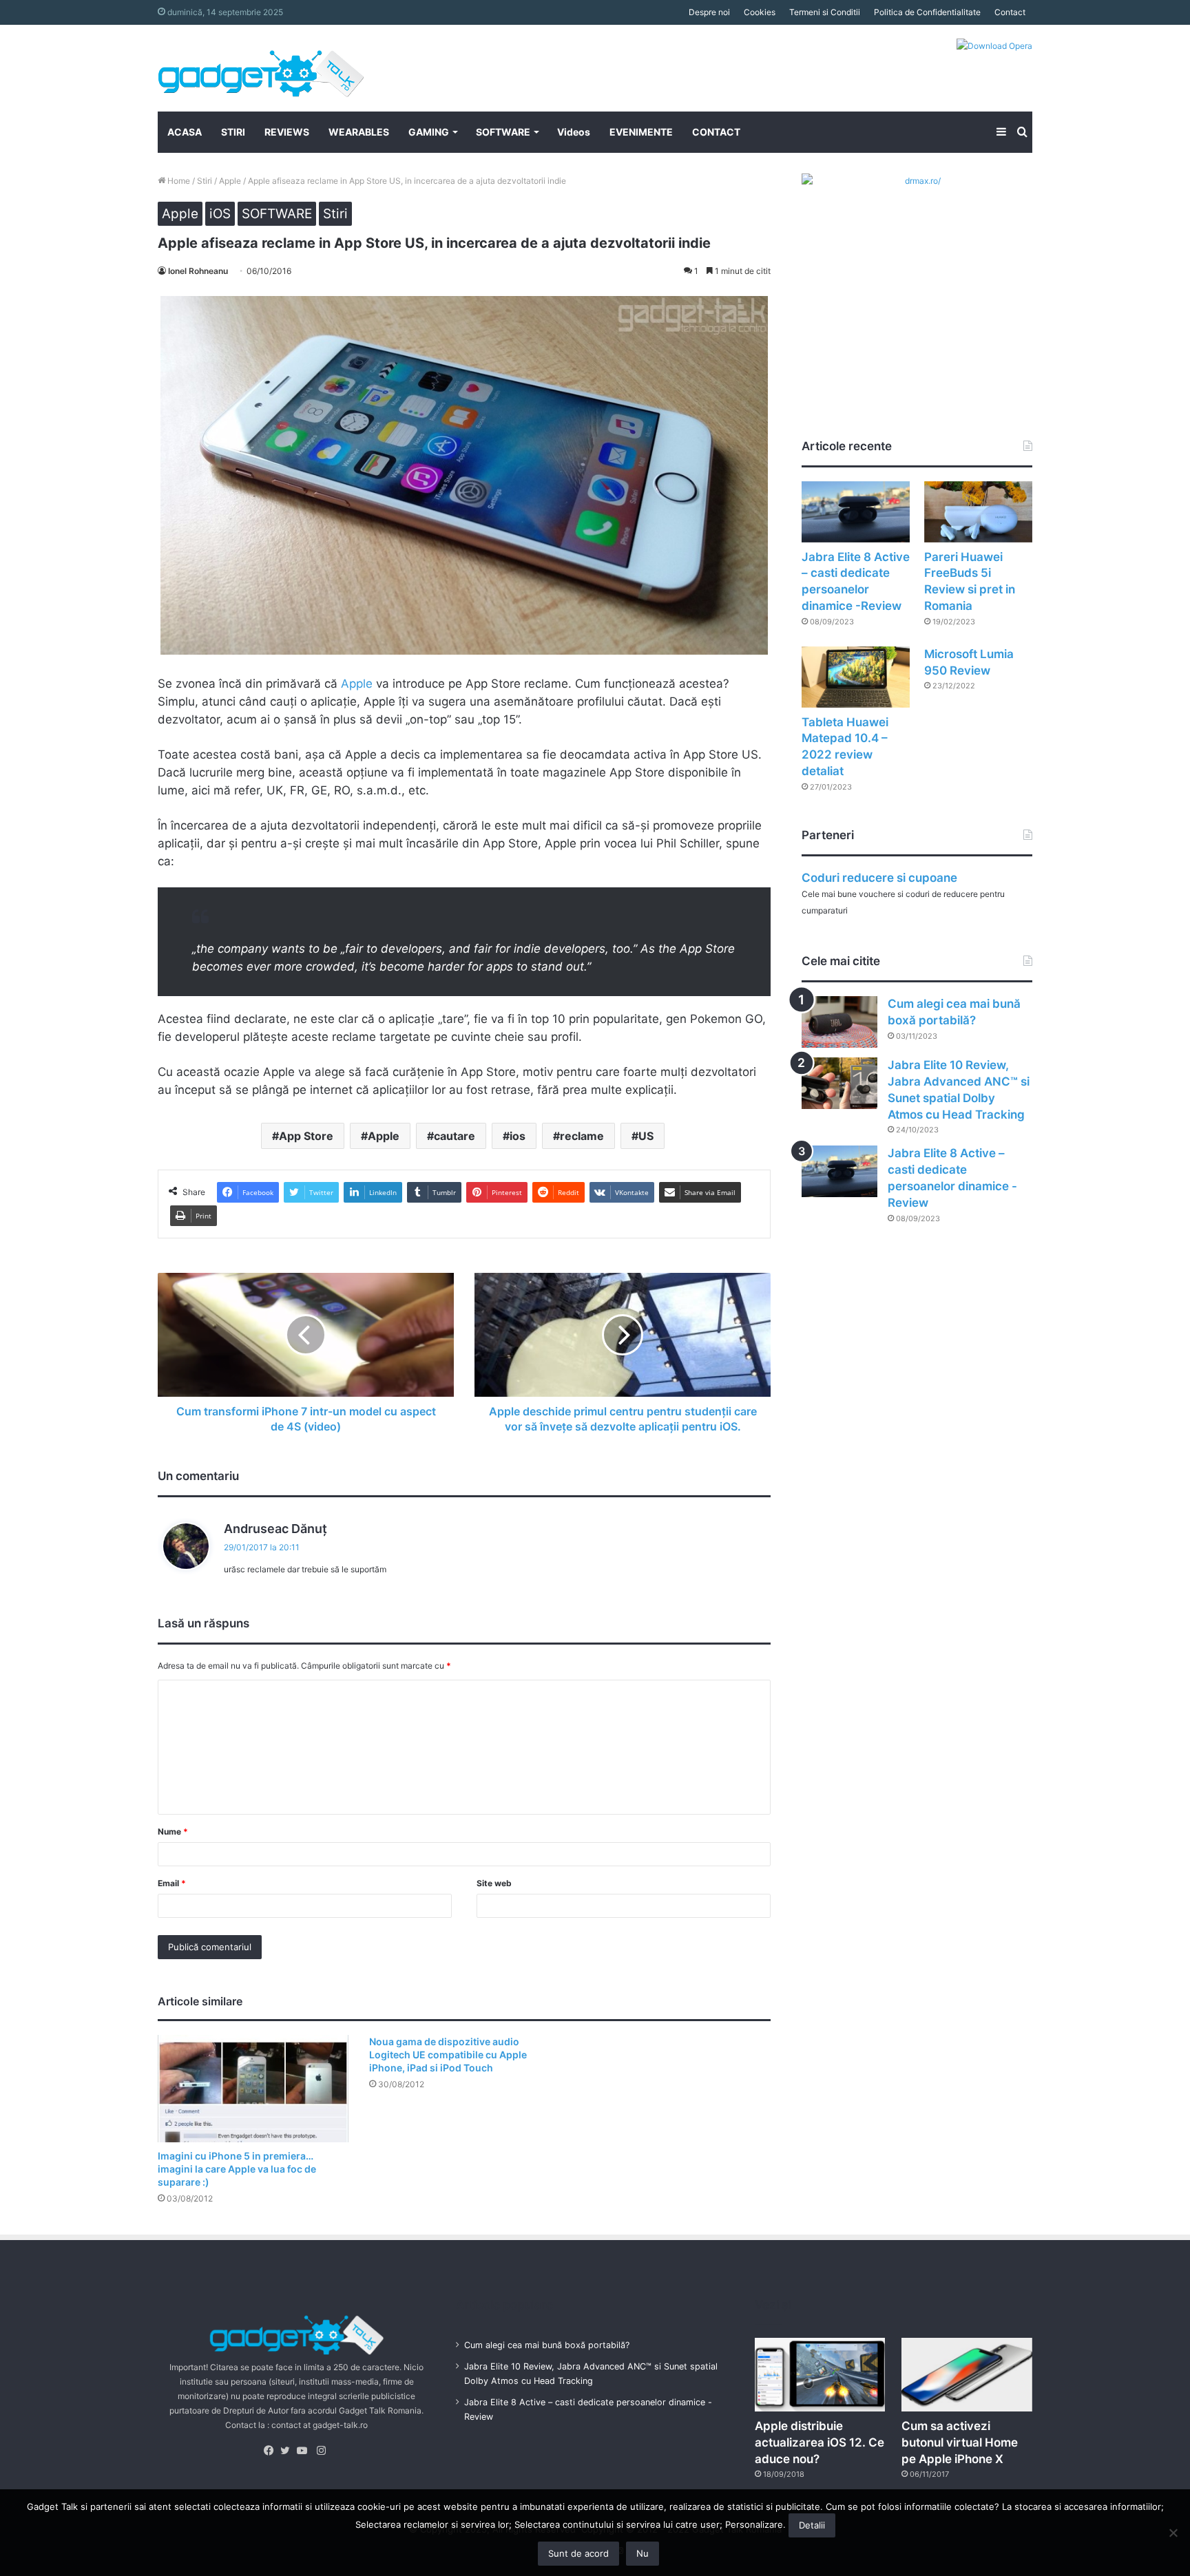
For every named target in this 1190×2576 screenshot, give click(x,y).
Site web (494, 1883)
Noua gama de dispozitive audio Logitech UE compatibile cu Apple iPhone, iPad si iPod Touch (448, 2055)
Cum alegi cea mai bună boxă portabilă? (547, 2345)
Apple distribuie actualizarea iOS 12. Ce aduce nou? (820, 2442)
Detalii (812, 2525)
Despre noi (709, 12)
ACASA (185, 132)
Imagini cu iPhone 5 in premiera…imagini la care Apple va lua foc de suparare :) (237, 2169)
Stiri (205, 181)
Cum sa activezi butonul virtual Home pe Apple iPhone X (960, 2442)
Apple (230, 181)
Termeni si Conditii (825, 12)
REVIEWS (287, 132)
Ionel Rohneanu (198, 271)
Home (178, 181)
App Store (306, 1136)
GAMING (429, 132)
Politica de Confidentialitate (927, 12)
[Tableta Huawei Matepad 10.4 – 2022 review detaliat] (856, 677)
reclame (582, 1136)
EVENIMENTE (641, 132)
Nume (173, 1831)
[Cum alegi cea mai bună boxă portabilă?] (839, 1022)
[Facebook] (272, 2451)
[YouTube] (305, 2451)
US (646, 1136)
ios (518, 1136)
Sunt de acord (578, 2553)
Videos (574, 132)
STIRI (233, 132)
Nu (643, 2553)
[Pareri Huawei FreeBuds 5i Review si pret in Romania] (978, 512)
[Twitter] (289, 2451)
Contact (1010, 12)
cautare (455, 1136)
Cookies (760, 12)
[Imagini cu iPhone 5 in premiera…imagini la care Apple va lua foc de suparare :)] (253, 2089)
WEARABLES (359, 132)
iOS (220, 214)
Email (172, 1883)
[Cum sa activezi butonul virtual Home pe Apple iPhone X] (967, 2375)
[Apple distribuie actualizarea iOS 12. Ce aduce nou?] (820, 2375)
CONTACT (716, 132)
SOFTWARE (503, 132)
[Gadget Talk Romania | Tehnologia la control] (261, 68)
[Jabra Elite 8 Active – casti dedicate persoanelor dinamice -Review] (856, 512)
